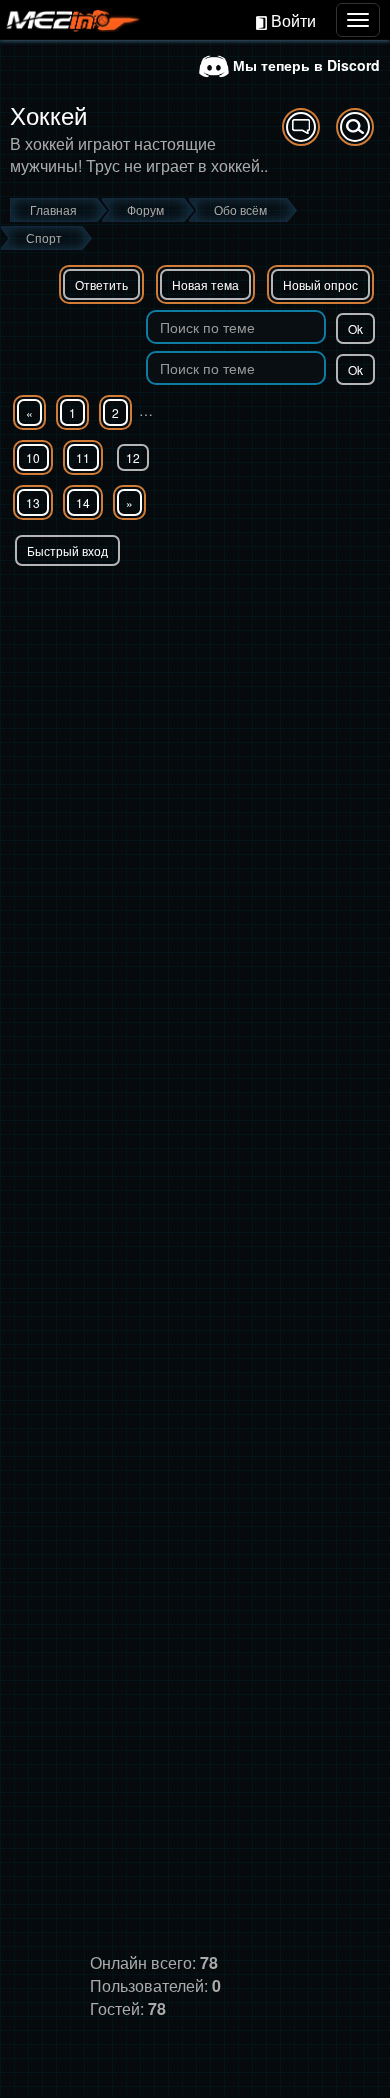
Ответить (101, 284)
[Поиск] (355, 127)
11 (83, 457)
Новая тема (205, 284)
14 (83, 502)
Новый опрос (320, 284)
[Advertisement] (195, 771)
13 (33, 502)
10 (33, 457)
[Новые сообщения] (301, 127)
